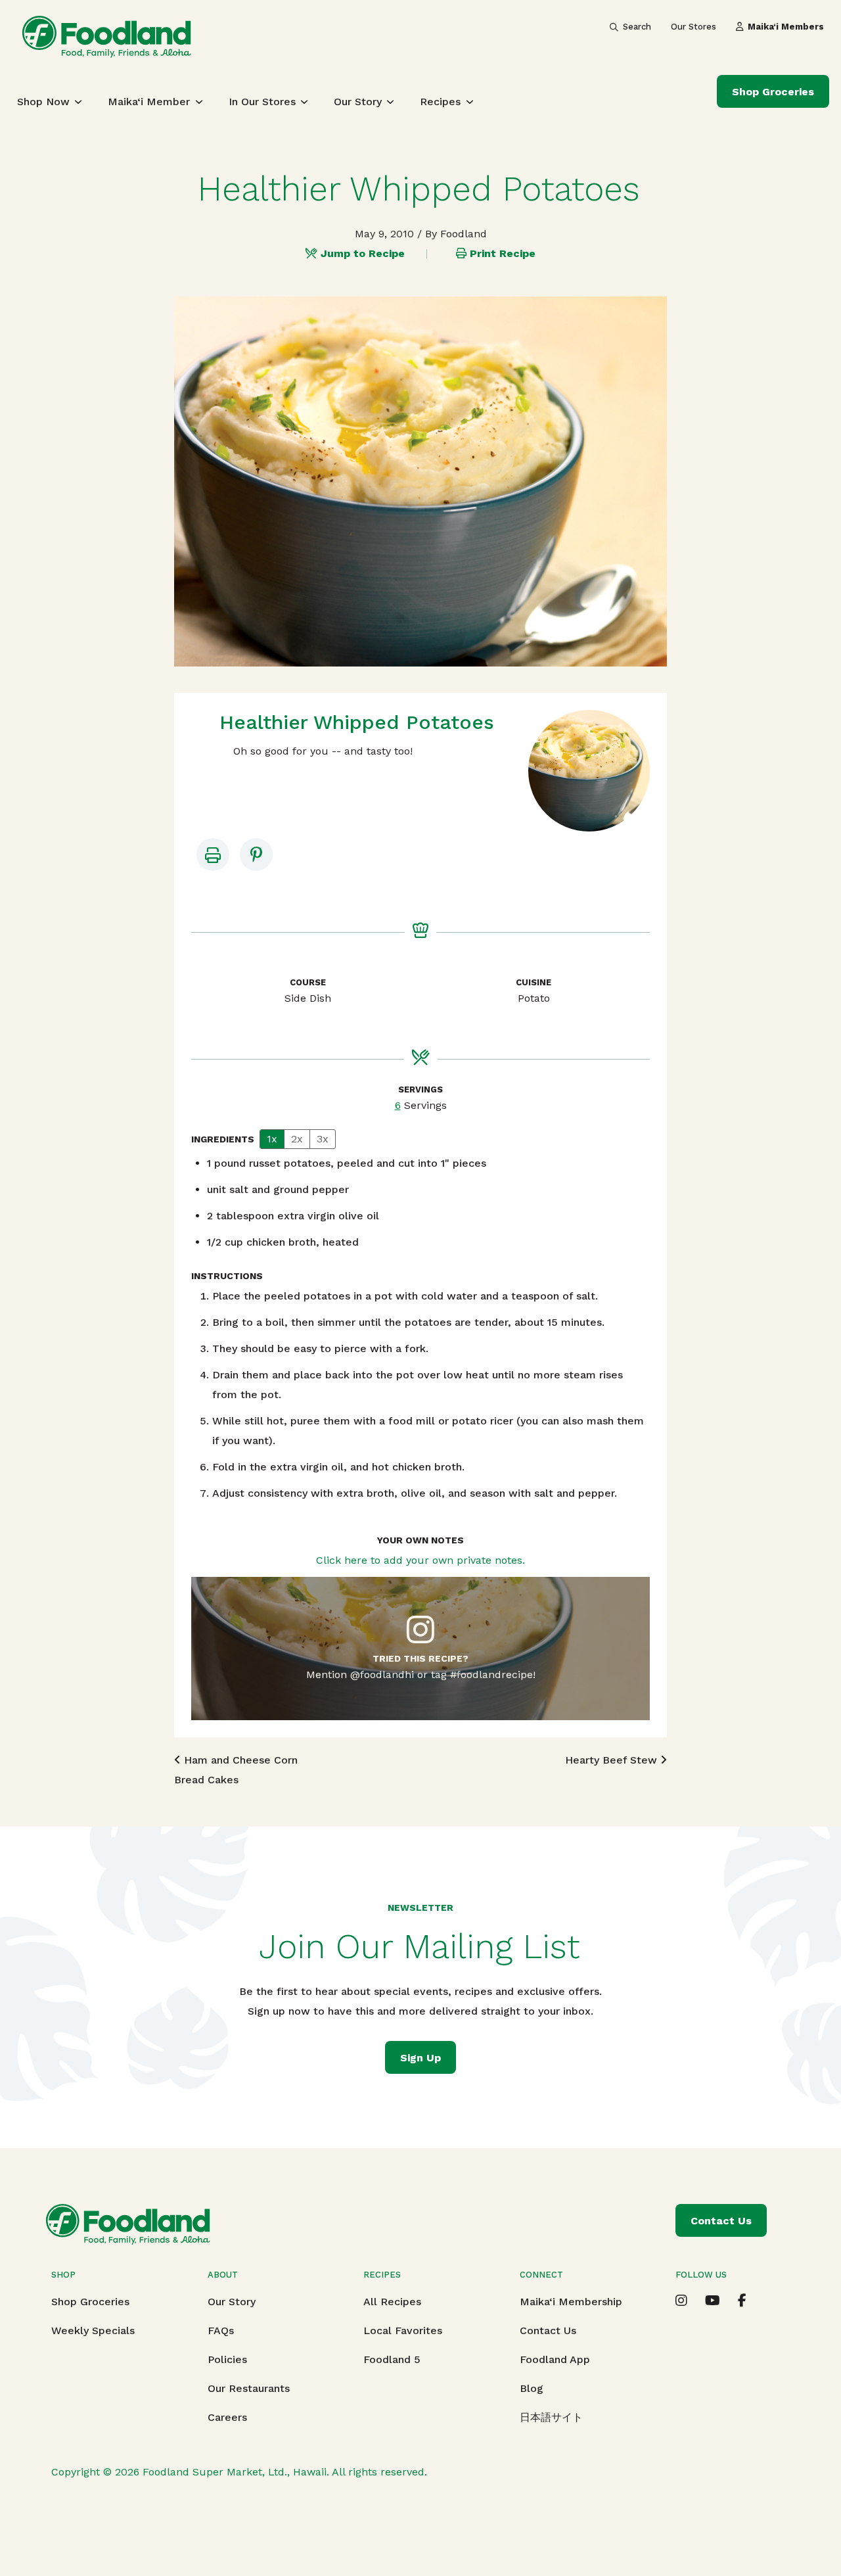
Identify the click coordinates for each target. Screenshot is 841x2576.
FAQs (221, 2330)
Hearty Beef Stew (613, 1760)
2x (297, 1139)
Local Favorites (403, 2330)
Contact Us (548, 2330)
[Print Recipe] (213, 855)
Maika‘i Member (149, 102)
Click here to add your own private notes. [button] (420, 1560)
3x (323, 1139)
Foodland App (555, 2359)
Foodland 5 (392, 2359)
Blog (532, 2388)
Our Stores (693, 27)
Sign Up (420, 2058)
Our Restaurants (249, 2388)
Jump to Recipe (363, 253)
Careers (227, 2417)
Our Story (358, 102)
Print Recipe (503, 253)
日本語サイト (551, 2417)
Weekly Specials (93, 2330)
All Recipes (392, 2302)
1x (272, 1139)
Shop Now (43, 102)
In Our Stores (262, 102)
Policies (227, 2359)
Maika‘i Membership (571, 2302)
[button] (256, 855)
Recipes (440, 102)
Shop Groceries (773, 92)
